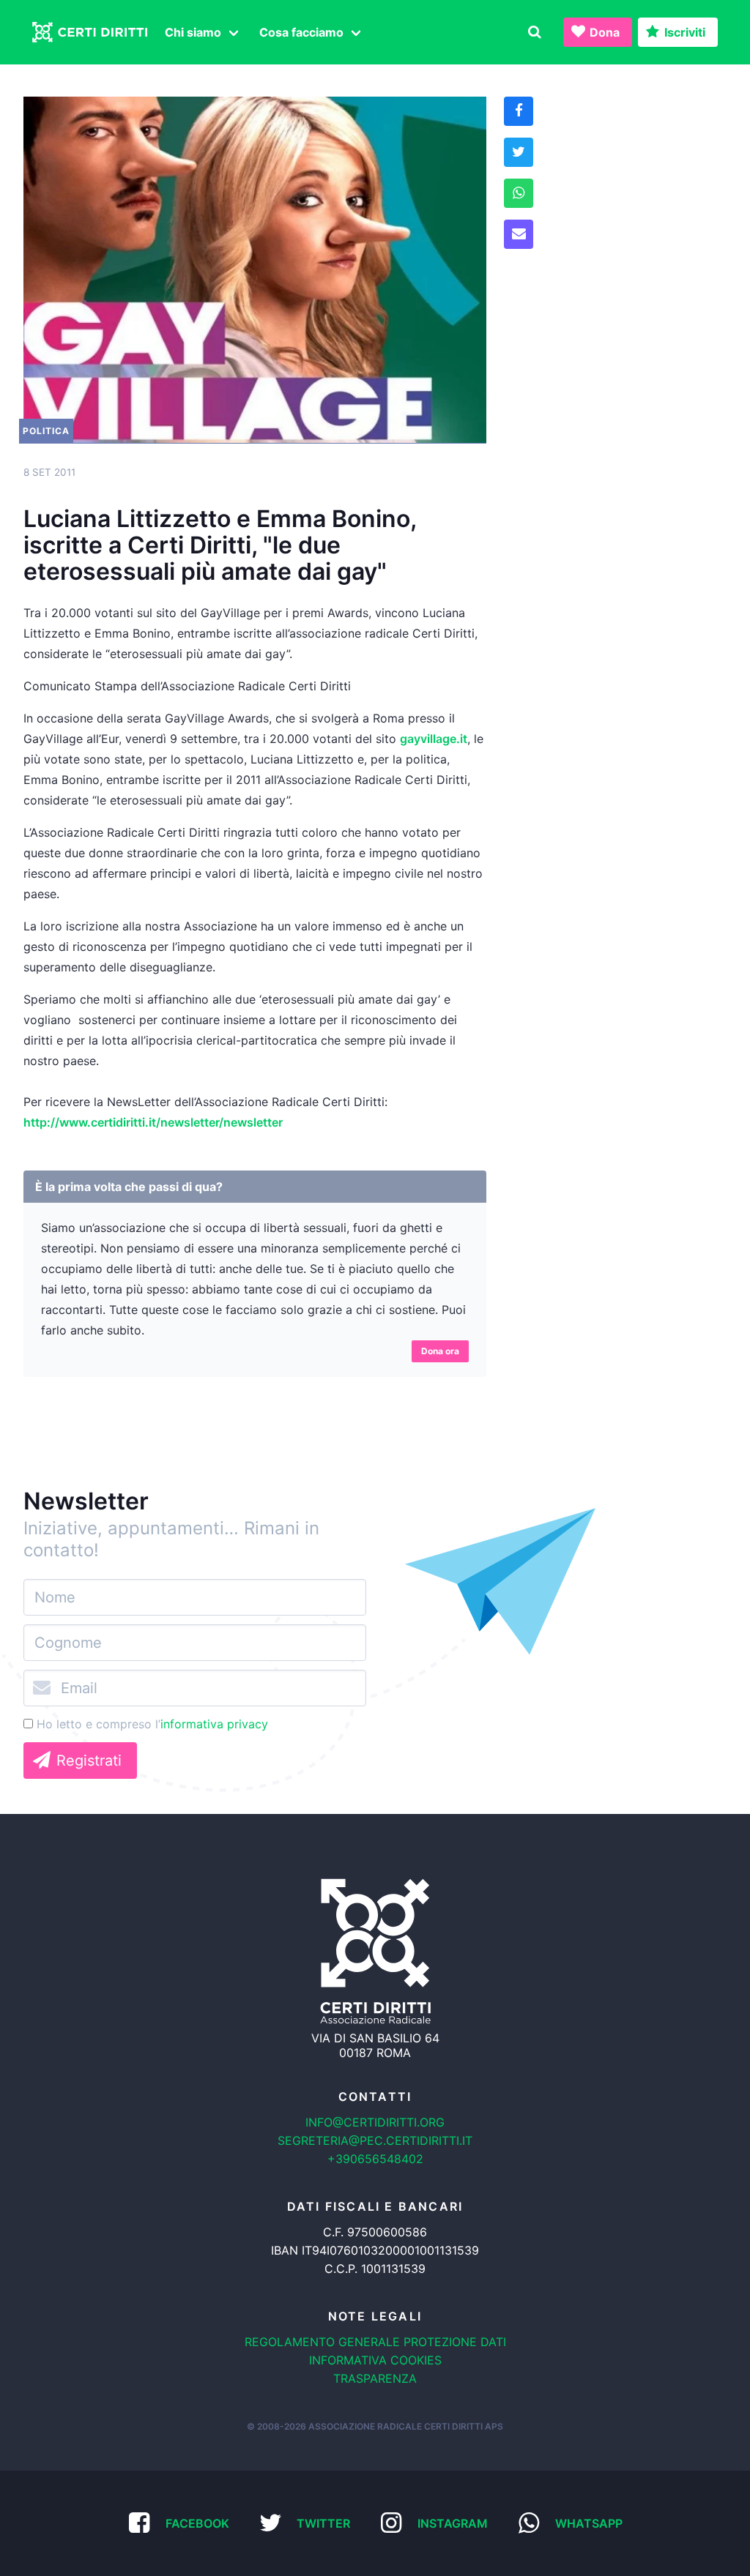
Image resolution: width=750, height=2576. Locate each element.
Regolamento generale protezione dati (375, 2342)
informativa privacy (214, 1724)
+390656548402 (375, 2159)
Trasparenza (375, 2378)
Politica (46, 431)
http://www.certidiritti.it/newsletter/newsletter (153, 1122)
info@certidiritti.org (375, 2122)
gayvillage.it (434, 739)
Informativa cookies (375, 2360)
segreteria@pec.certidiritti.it (375, 2140)
